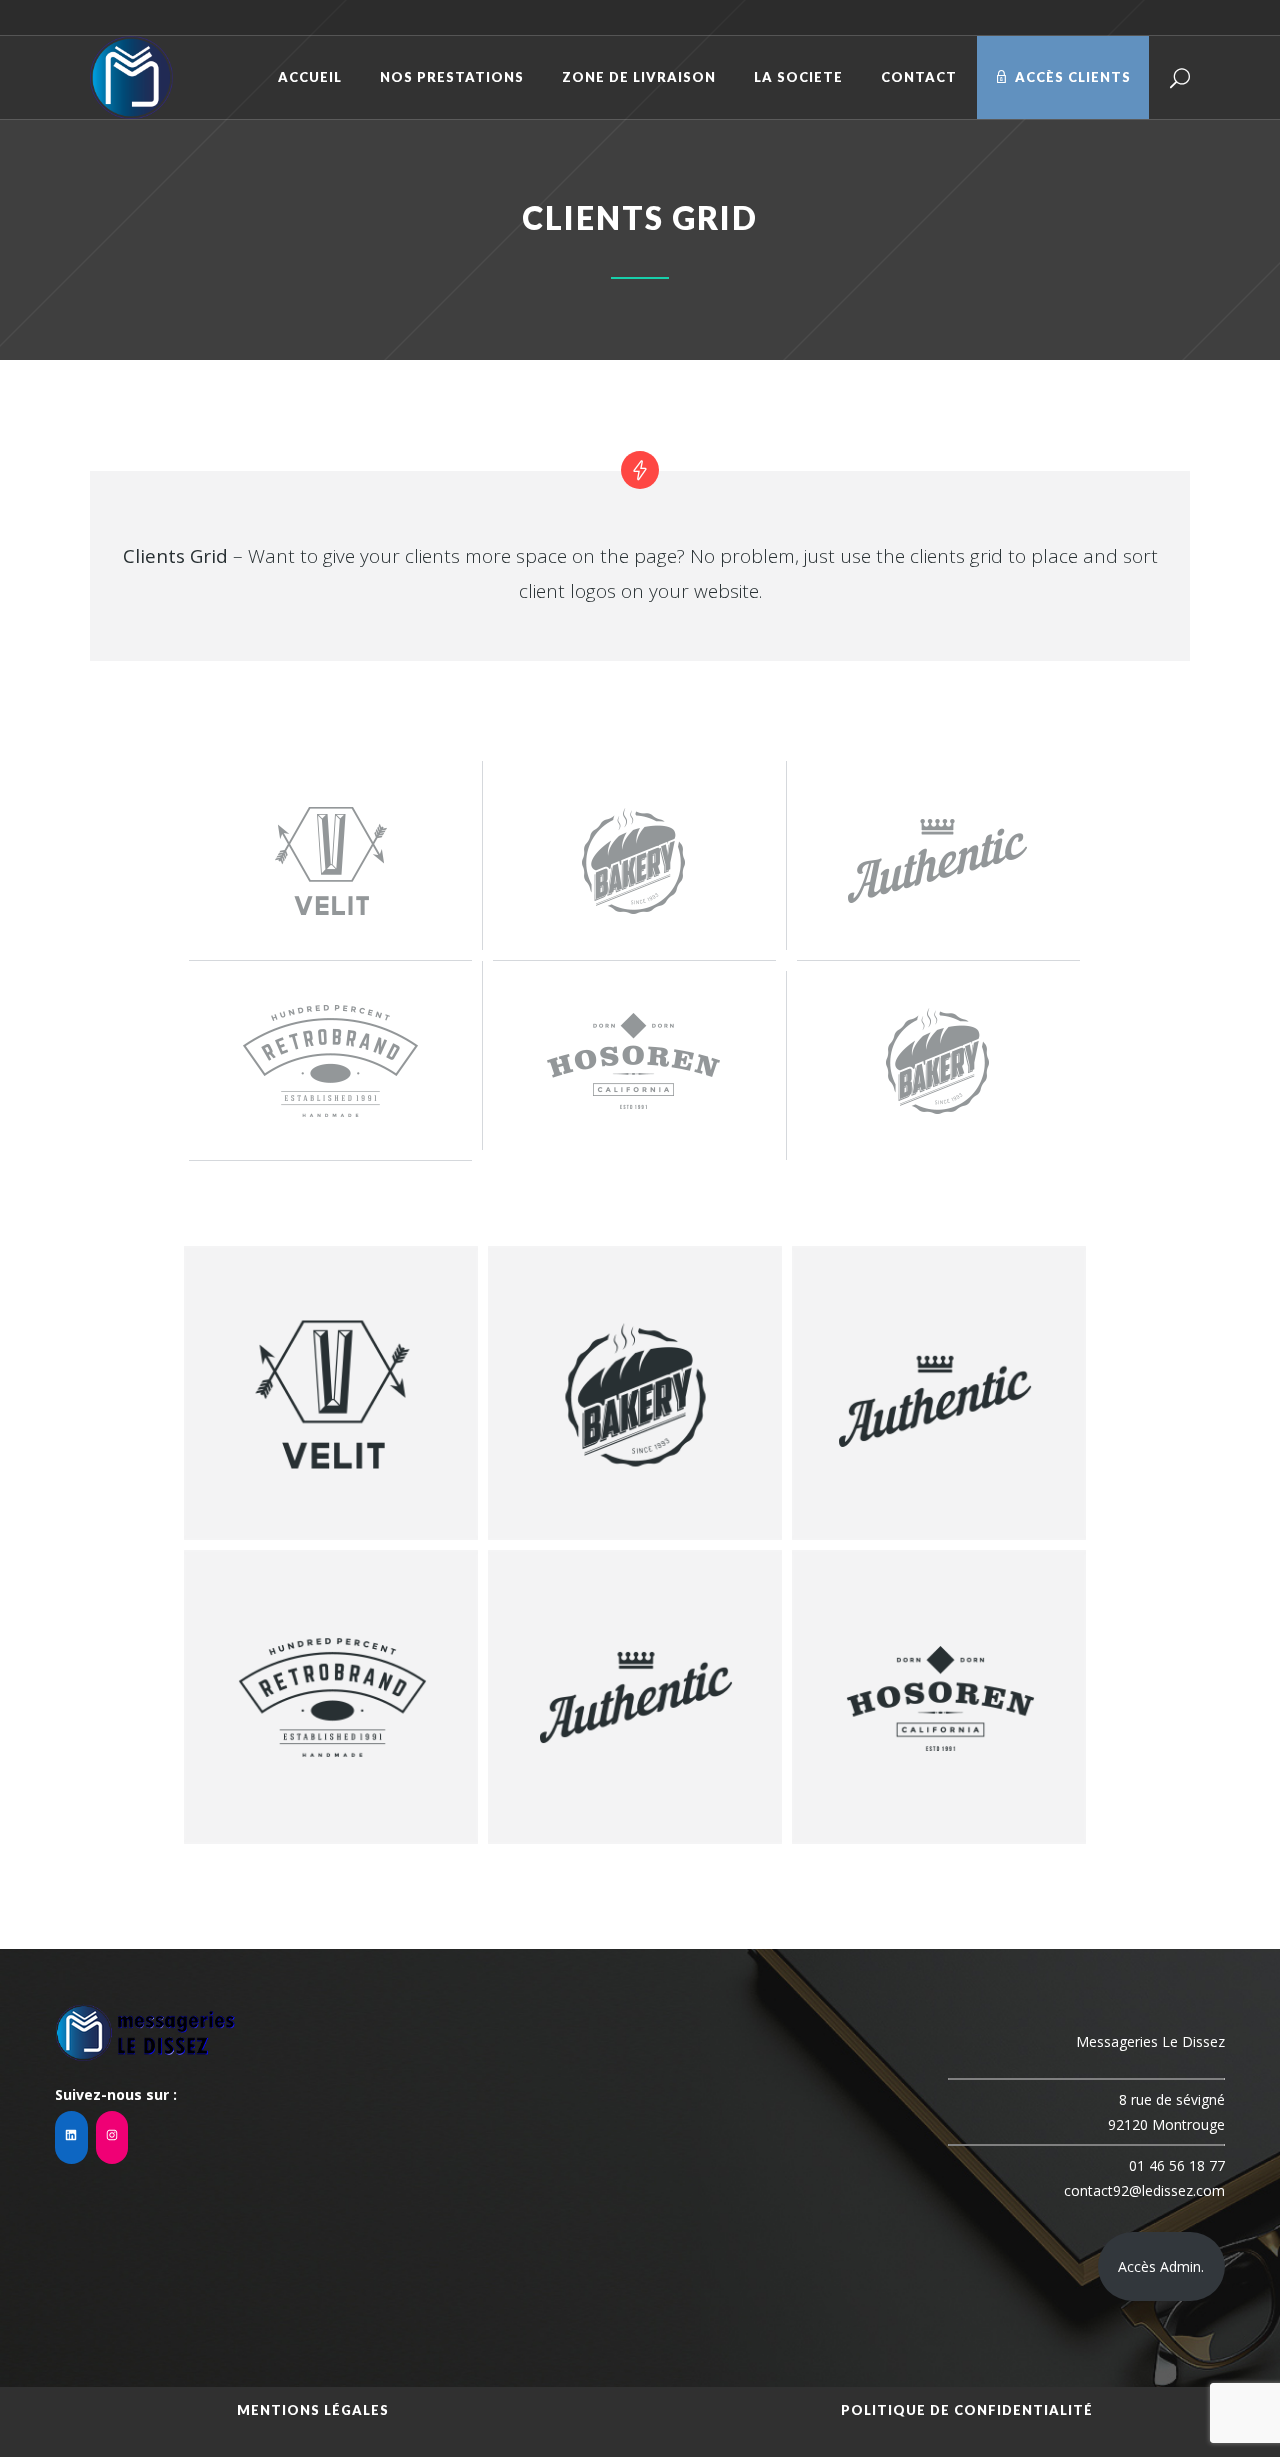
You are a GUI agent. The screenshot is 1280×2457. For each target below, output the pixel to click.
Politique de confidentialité (967, 2410)
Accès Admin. (1161, 2266)
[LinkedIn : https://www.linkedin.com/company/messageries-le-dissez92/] (71, 2137)
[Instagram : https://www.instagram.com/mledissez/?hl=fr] (112, 2137)
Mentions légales (313, 2410)
